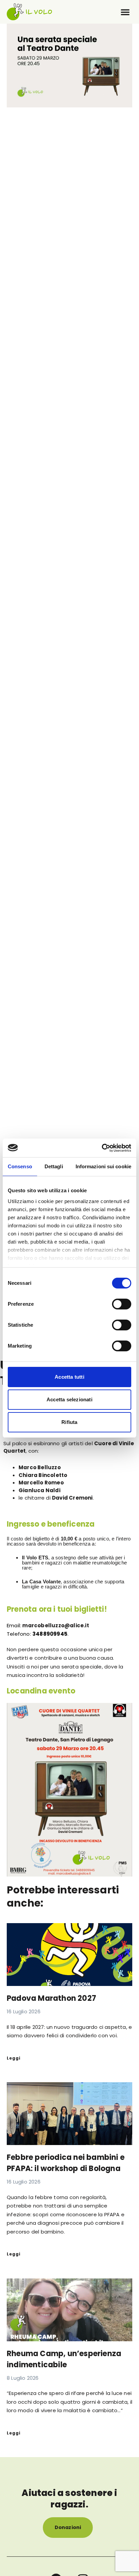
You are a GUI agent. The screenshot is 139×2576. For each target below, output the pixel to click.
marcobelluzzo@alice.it (55, 1625)
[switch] (122, 1304)
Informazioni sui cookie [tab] (103, 1166)
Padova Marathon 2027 (51, 1998)
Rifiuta (69, 1422)
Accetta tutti (69, 1377)
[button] (125, 12)
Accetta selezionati (69, 1399)
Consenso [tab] (20, 1166)
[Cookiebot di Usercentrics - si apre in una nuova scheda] (102, 1148)
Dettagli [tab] (54, 1166)
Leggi (14, 2058)
